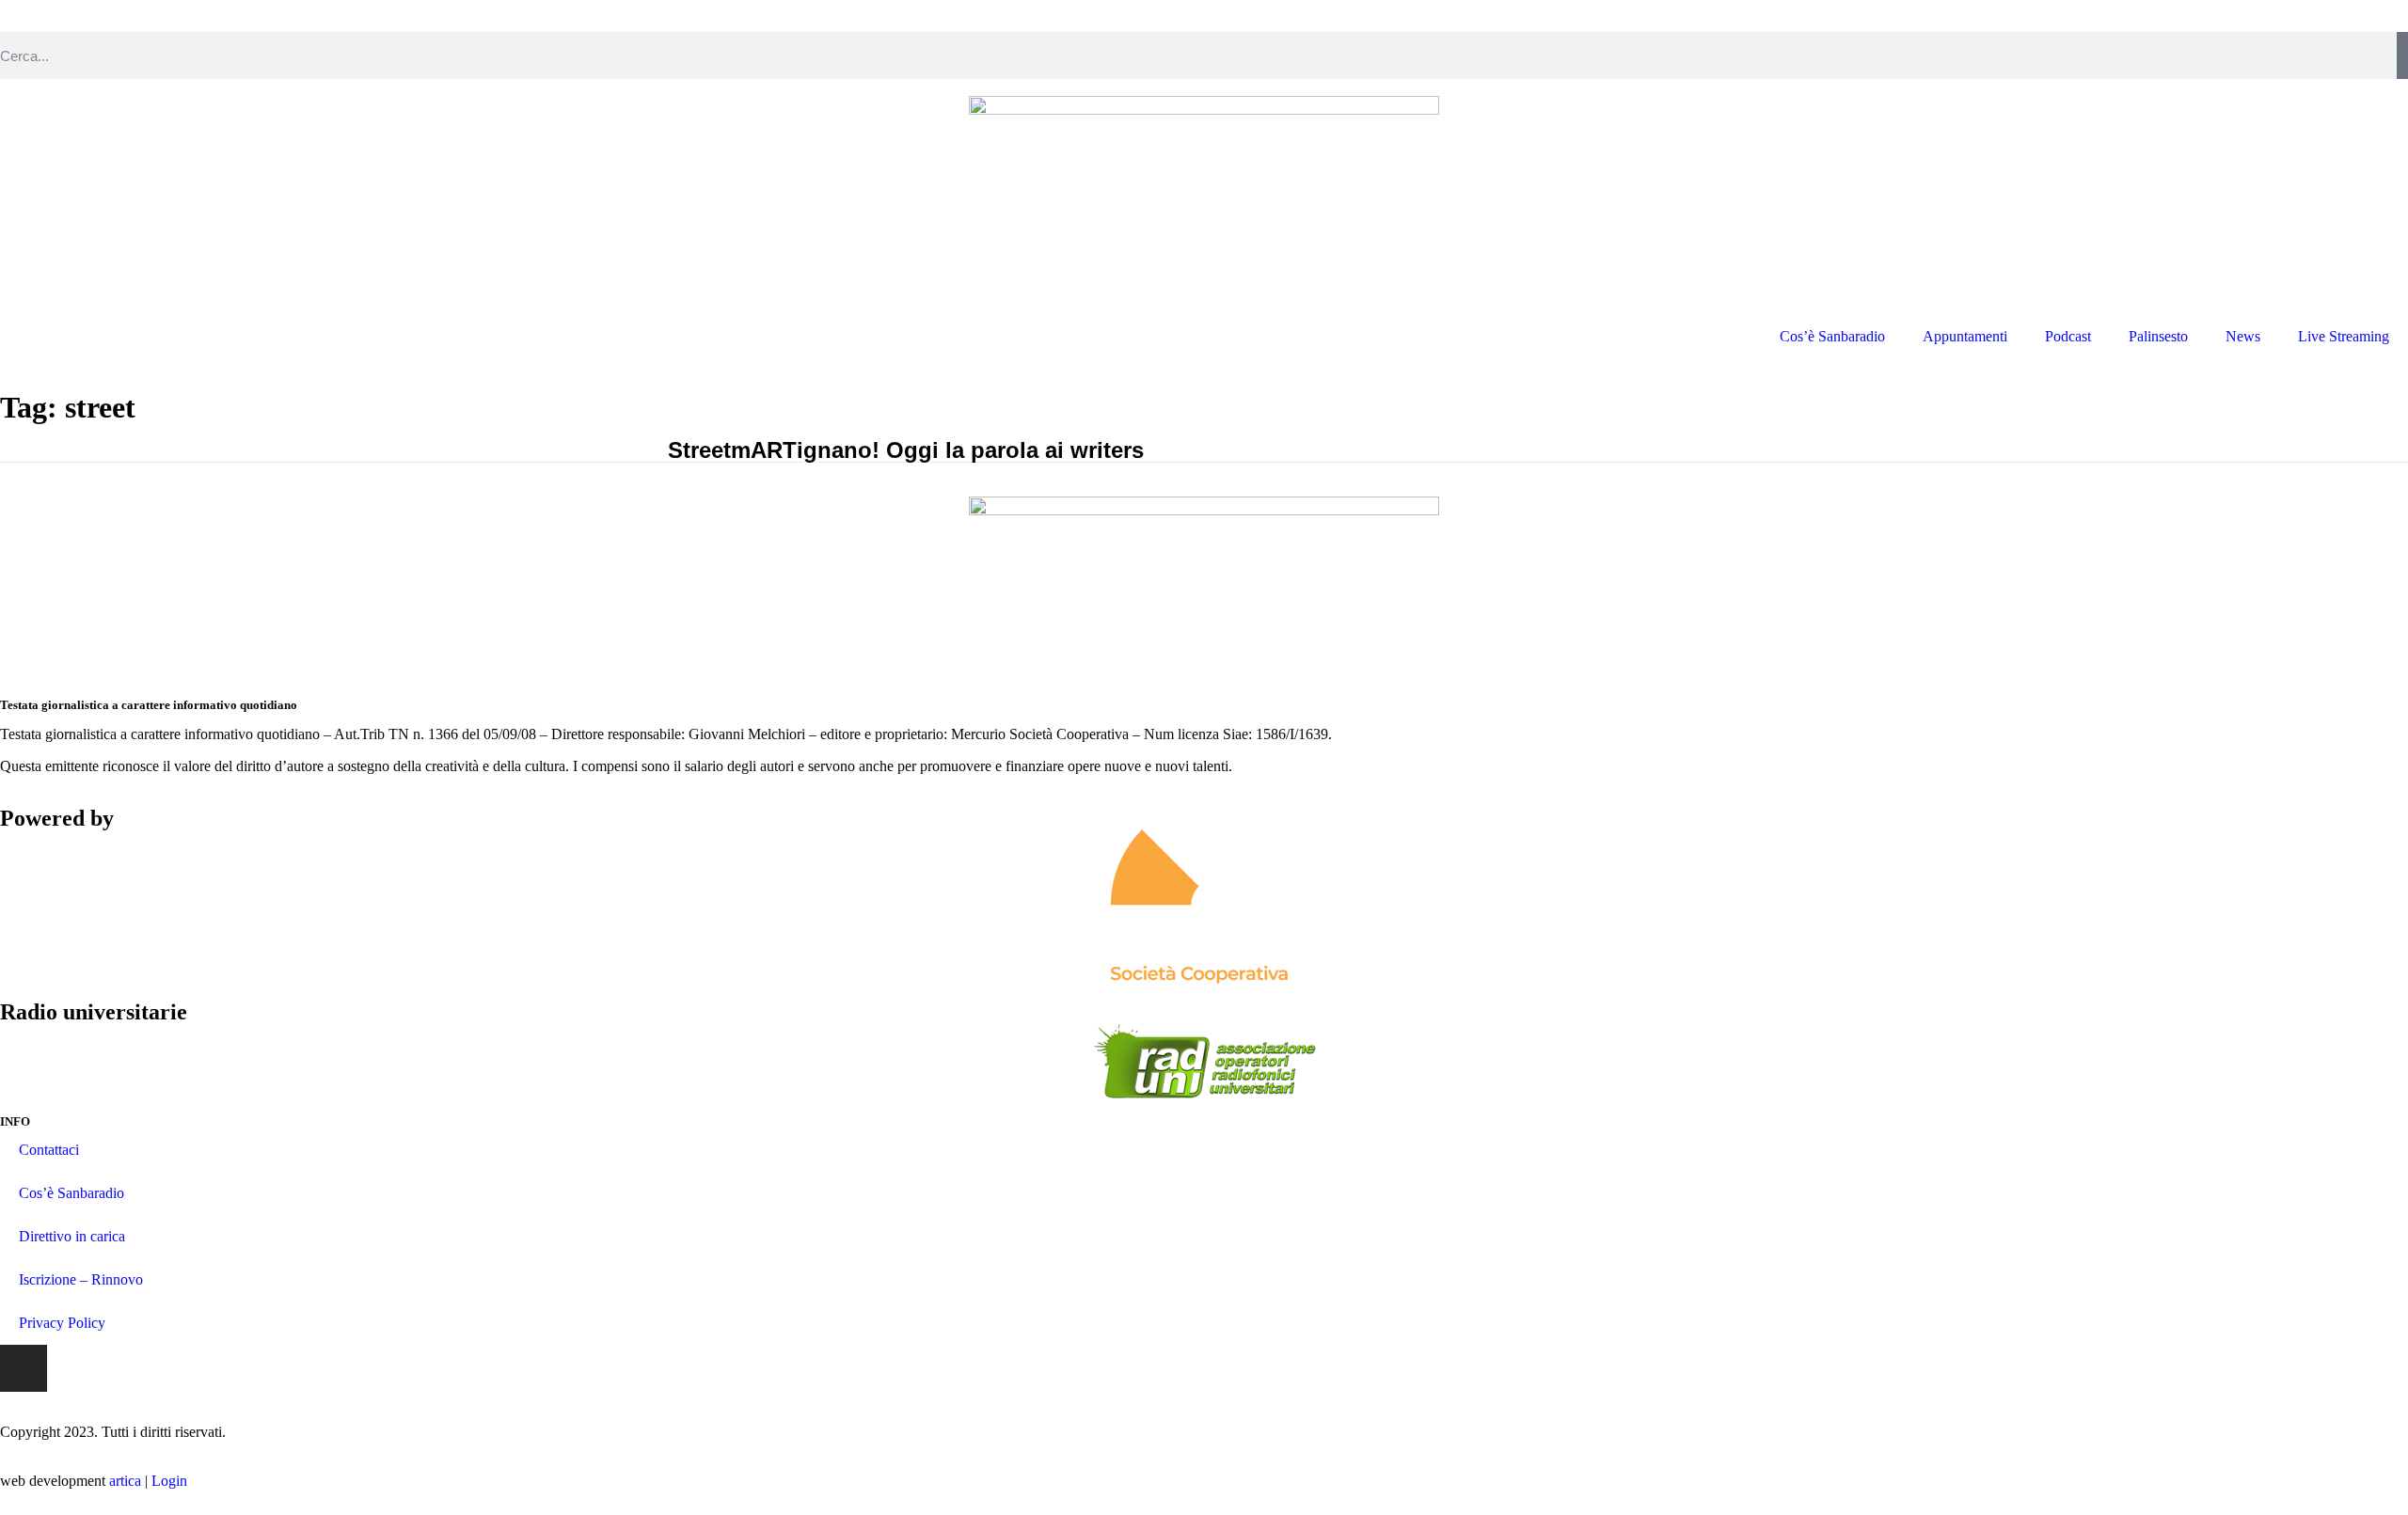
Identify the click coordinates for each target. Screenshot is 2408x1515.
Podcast (2068, 336)
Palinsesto (2158, 336)
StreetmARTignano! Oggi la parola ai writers (906, 450)
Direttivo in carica (72, 1236)
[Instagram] (24, 1368)
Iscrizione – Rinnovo (81, 1279)
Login (169, 1481)
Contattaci (49, 1150)
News (2243, 336)
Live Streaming (2344, 336)
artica (125, 1481)
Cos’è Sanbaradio (1832, 336)
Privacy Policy (62, 1323)
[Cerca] (2402, 55)
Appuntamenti (1965, 336)
